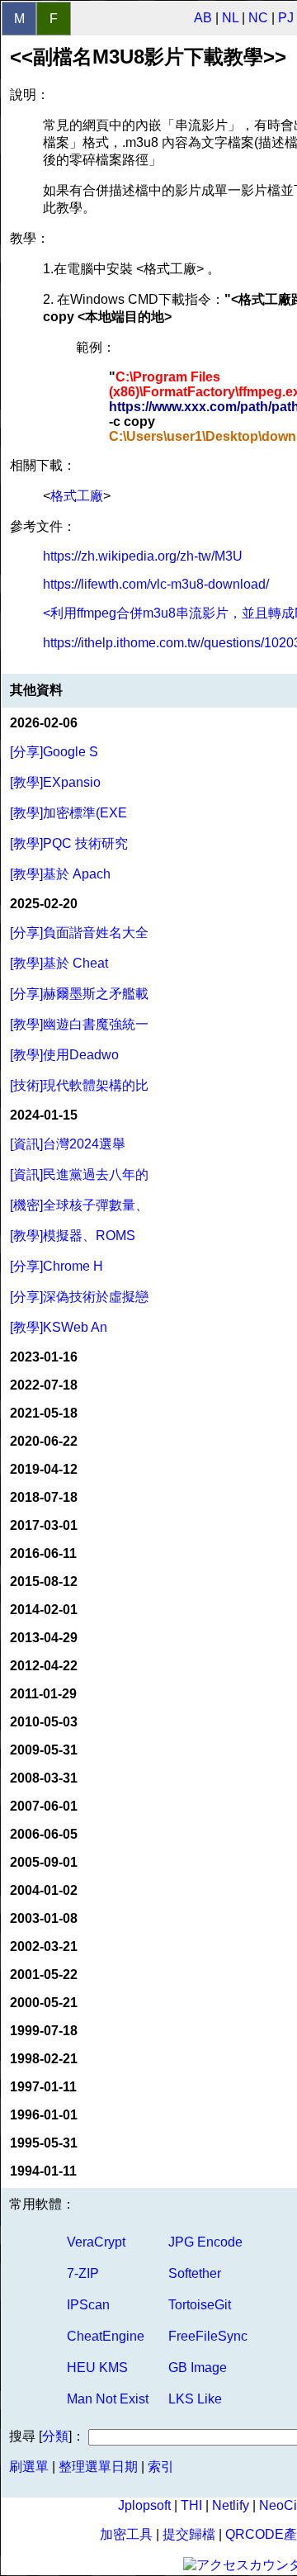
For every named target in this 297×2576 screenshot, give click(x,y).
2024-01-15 (44, 1115)
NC (258, 18)
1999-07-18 (44, 2031)
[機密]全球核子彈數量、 (79, 1205)
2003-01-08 (44, 1918)
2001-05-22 (44, 1975)
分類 (55, 2436)
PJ (286, 18)
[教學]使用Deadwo (64, 1055)
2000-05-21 (44, 2003)
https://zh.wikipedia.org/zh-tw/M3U (143, 556)
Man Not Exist (108, 2399)
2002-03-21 (44, 1946)
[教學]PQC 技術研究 (69, 843)
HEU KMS (97, 2368)
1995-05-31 (44, 2143)
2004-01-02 (44, 1890)
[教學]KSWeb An (59, 1327)
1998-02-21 (44, 2059)
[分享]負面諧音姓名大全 (79, 933)
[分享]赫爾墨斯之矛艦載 (79, 994)
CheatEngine (106, 2336)
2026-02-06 (44, 723)
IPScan (88, 2305)
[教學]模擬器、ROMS (73, 1236)
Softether (195, 2273)
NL (230, 18)
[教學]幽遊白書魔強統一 (79, 1024)
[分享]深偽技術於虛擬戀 (79, 1297)
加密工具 (126, 2534)
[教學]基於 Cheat (59, 963)
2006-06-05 (44, 1834)
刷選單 (29, 2467)
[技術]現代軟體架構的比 (79, 1085)
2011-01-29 (43, 1694)
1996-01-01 (44, 2115)
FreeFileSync (208, 2336)
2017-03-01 (44, 1525)
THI (191, 2505)
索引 (161, 2467)
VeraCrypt (96, 2242)
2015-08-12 (44, 1582)
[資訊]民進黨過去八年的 (79, 1174)
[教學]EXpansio (55, 782)
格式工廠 (77, 496)
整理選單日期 (98, 2467)
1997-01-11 (43, 2087)
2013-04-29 (44, 1638)
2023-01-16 (44, 1357)
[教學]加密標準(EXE (68, 813)
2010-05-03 (44, 1722)
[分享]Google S (54, 752)
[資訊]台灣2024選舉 (68, 1144)
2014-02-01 (44, 1610)
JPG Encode (205, 2242)
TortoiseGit (200, 2305)
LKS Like (195, 2399)
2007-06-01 (44, 1806)
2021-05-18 (44, 1413)
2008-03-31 (44, 1778)
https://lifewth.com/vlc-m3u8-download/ (156, 584)
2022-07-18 (44, 1385)
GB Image (198, 2368)
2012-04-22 (44, 1666)
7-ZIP (83, 2273)
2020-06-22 (44, 1441)
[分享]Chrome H (57, 1266)
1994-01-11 (43, 2171)
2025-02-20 (44, 904)
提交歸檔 (189, 2534)
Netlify (231, 2505)
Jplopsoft (144, 2505)
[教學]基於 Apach (60, 874)
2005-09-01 (44, 1862)
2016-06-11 (43, 1553)
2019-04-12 (44, 1469)
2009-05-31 (44, 1750)
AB (203, 18)
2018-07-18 (44, 1497)
